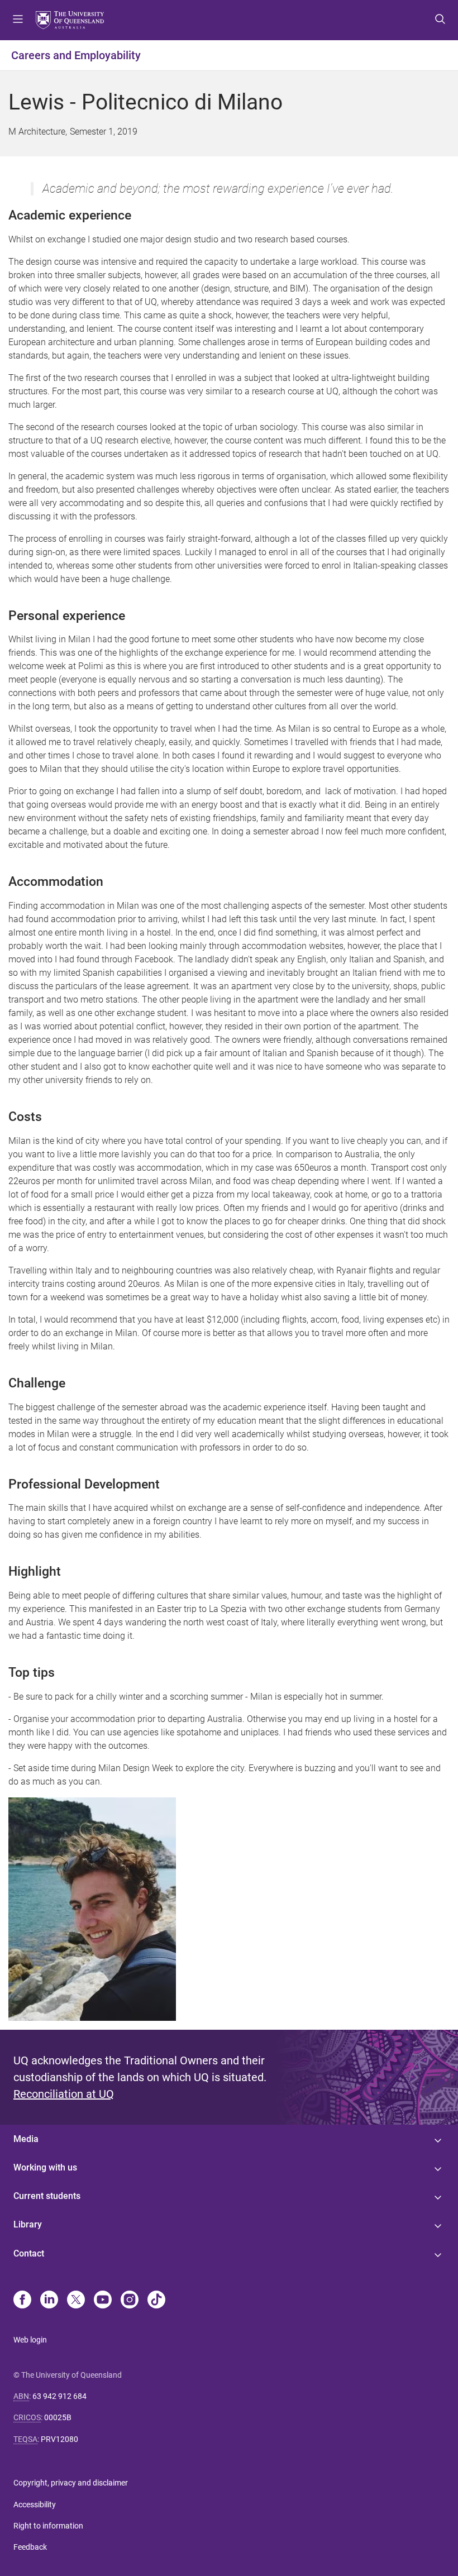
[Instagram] (130, 2301)
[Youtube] (103, 2301)
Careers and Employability (76, 55)
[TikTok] (156, 2301)
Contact (29, 2253)
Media (26, 2139)
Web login (30, 2340)
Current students (47, 2196)
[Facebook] (22, 2301)
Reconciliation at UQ (64, 2094)
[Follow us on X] (76, 2301)
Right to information (48, 2526)
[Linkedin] (49, 2301)
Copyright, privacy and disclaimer (71, 2483)
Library (28, 2224)
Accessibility (35, 2505)
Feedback (30, 2547)
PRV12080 (59, 2439)
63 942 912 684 (59, 2396)
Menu (18, 20)
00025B (58, 2417)
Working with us (45, 2167)
